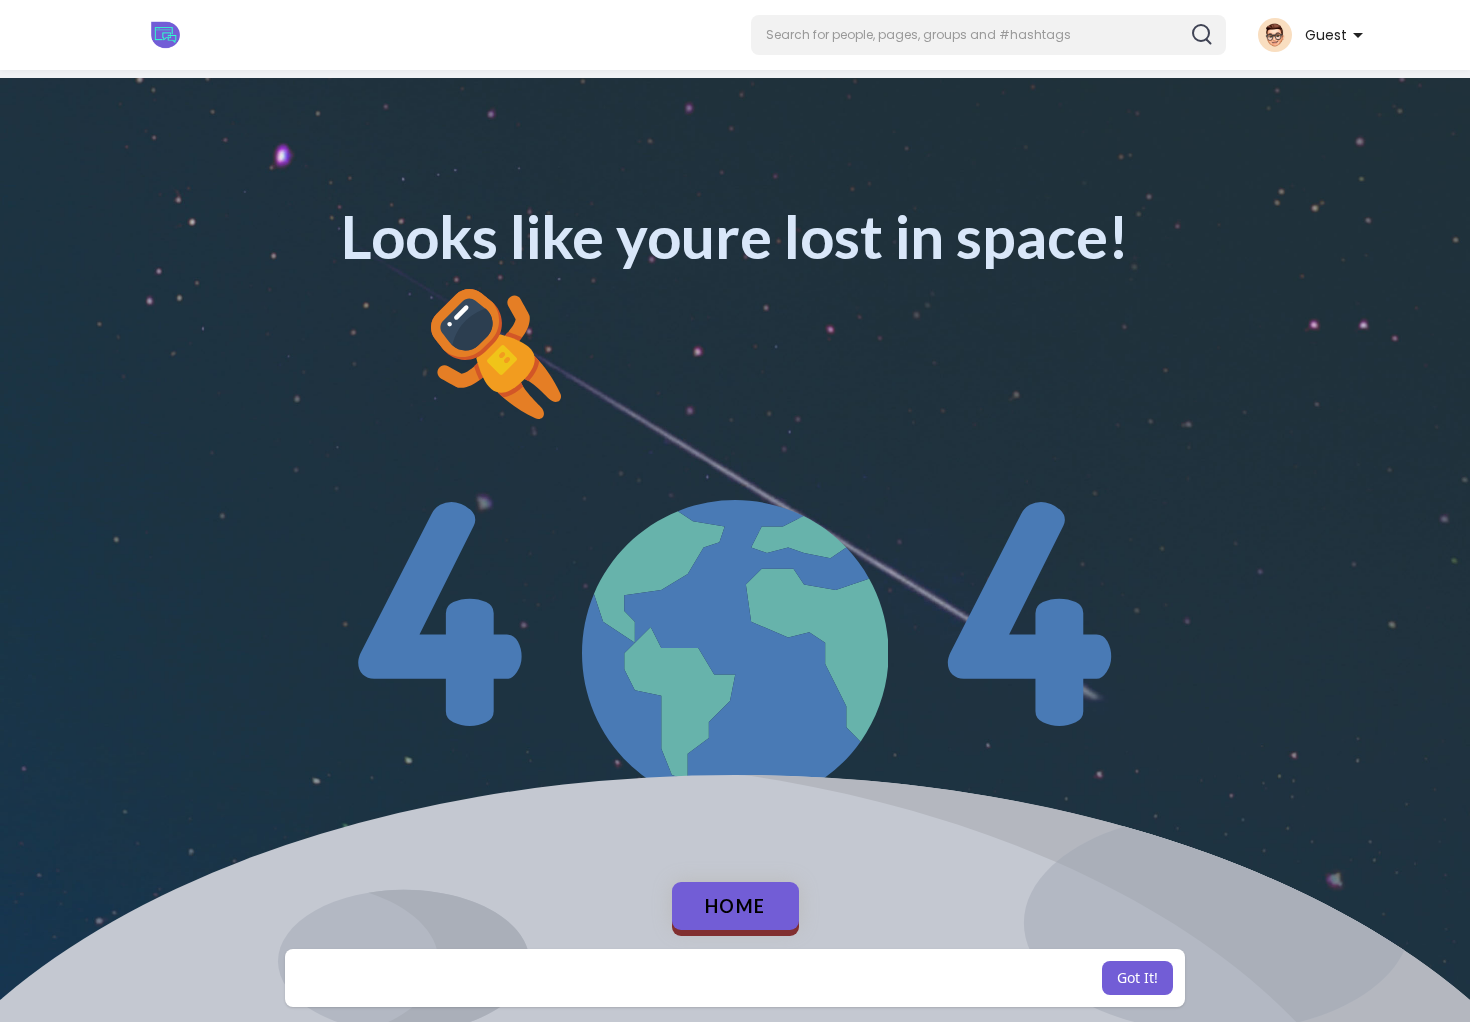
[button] (988, 35)
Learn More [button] (878, 977)
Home (735, 906)
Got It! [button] (1137, 977)
